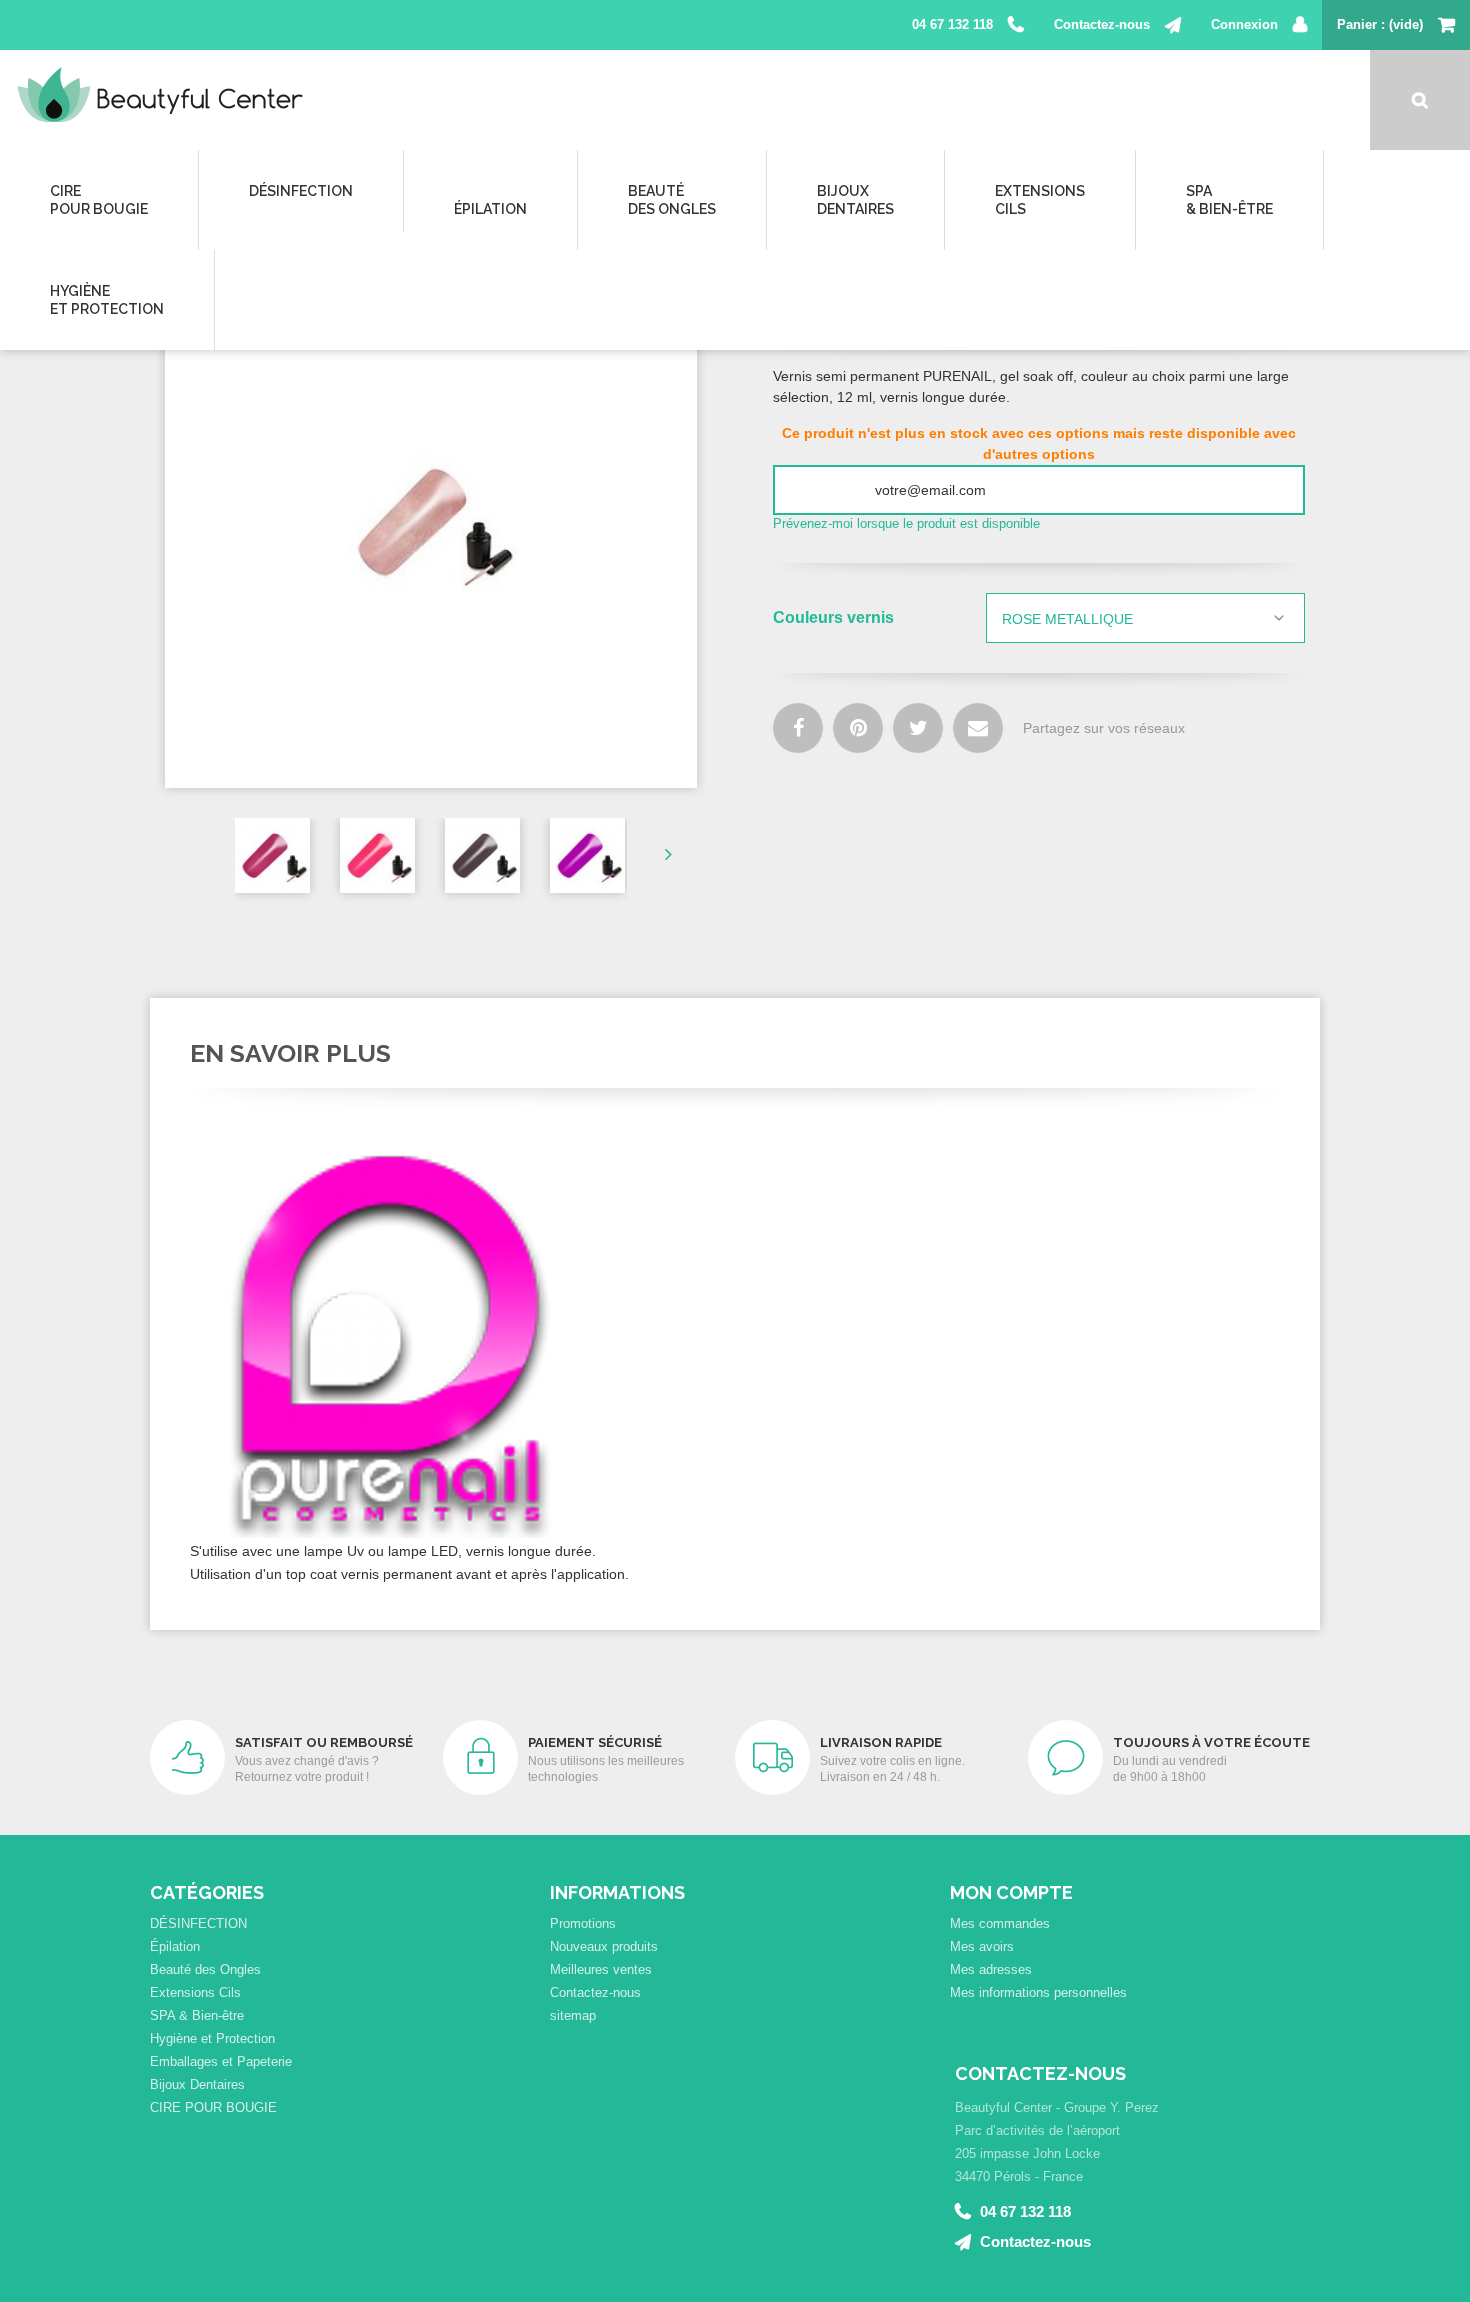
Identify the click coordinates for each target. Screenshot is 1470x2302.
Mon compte (1011, 1892)
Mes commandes (1000, 1923)
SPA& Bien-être (1229, 200)
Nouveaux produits (604, 1946)
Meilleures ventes (601, 1969)
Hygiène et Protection (212, 2038)
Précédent (212, 853)
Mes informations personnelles (1038, 1992)
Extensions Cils (195, 1992)
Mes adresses (991, 1969)
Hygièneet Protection (107, 300)
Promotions (583, 1923)
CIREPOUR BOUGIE (99, 200)
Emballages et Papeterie (221, 2061)
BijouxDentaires (855, 200)
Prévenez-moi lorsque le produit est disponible (906, 523)
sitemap (573, 2015)
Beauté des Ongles (205, 1969)
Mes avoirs (982, 1946)
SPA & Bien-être (197, 2015)
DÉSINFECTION (301, 191)
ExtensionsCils (1040, 200)
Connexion (1244, 24)
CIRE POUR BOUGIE (213, 2107)
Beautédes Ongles (672, 200)
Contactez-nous (1102, 24)
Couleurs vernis (835, 617)
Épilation (490, 209)
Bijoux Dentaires (197, 2084)
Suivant (649, 853)
